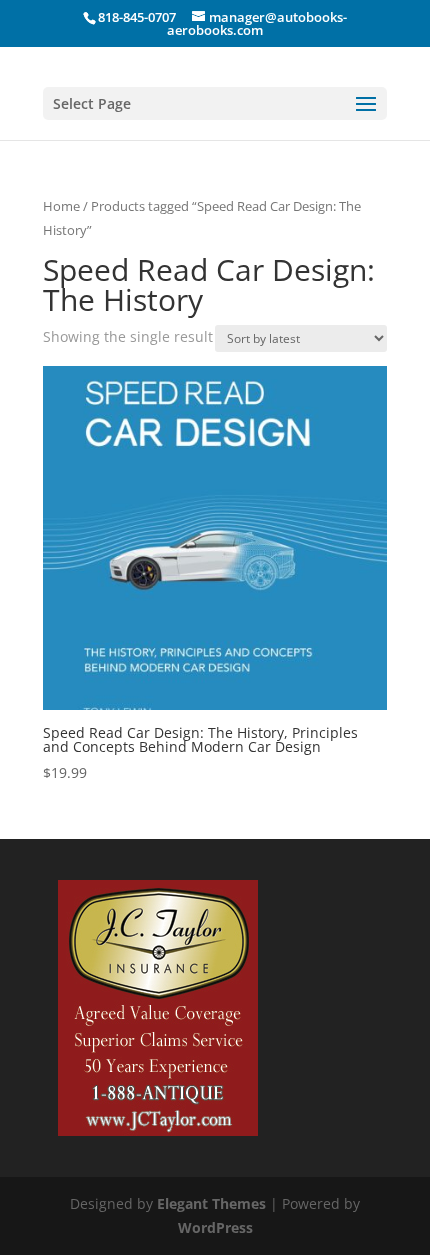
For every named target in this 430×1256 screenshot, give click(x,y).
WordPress (215, 1227)
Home (61, 206)
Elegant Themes (211, 1203)
